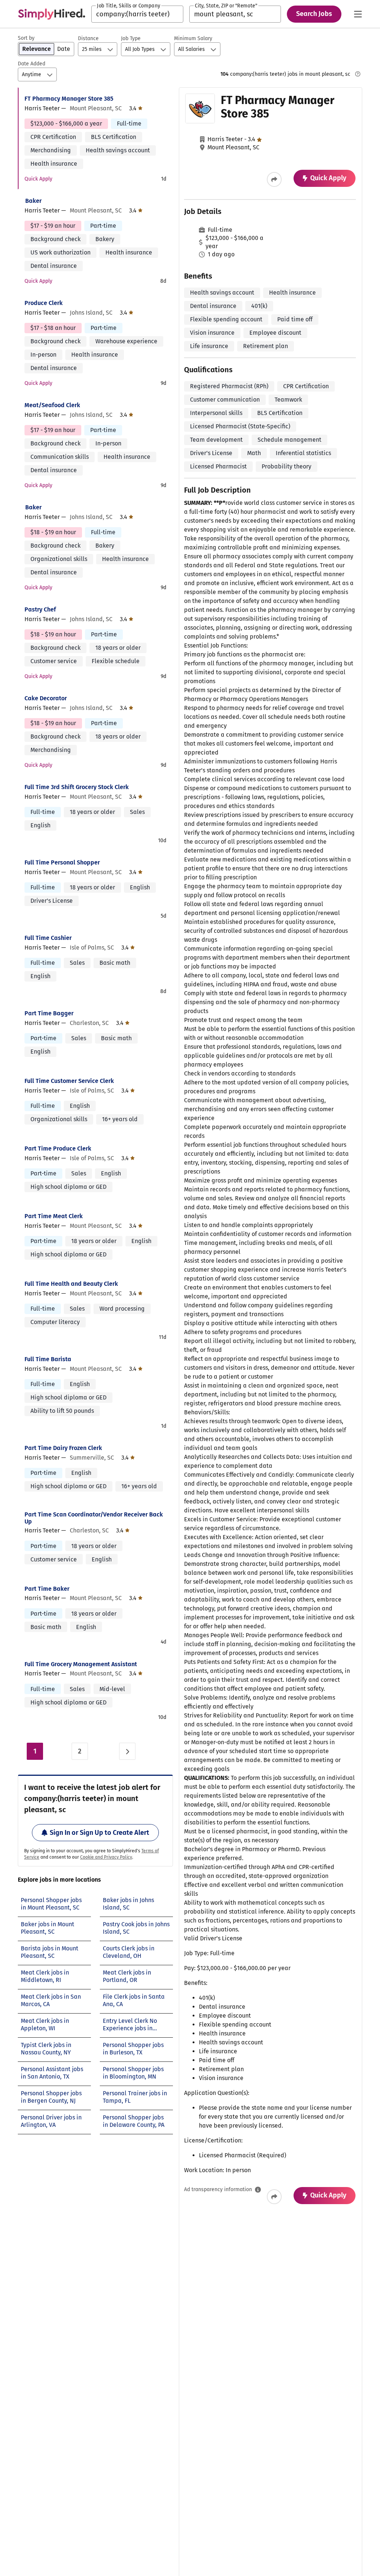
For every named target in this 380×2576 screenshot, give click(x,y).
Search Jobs (314, 14)
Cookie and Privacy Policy (106, 1857)
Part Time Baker (47, 1589)
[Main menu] (358, 14)
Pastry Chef (40, 609)
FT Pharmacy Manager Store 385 (69, 99)
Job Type (131, 38)
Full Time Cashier (48, 938)
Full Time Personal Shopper (62, 862)
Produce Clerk (44, 303)
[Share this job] (274, 179)
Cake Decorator (46, 698)
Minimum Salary (193, 38)
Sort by (26, 38)
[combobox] (137, 14)
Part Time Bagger (49, 1013)
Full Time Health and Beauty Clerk (71, 1284)
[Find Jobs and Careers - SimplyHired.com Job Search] (52, 14)
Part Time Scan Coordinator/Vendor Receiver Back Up (94, 1518)
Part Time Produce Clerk (58, 1149)
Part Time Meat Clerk (54, 1216)
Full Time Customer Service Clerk (69, 1081)
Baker (33, 201)
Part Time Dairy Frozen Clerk (63, 1448)
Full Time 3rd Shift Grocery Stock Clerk (77, 787)
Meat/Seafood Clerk (52, 405)
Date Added (32, 64)
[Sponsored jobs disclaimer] (358, 74)
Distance (88, 38)
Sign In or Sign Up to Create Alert (99, 1833)
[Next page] (127, 1751)
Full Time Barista (48, 1359)
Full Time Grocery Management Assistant (81, 1664)
